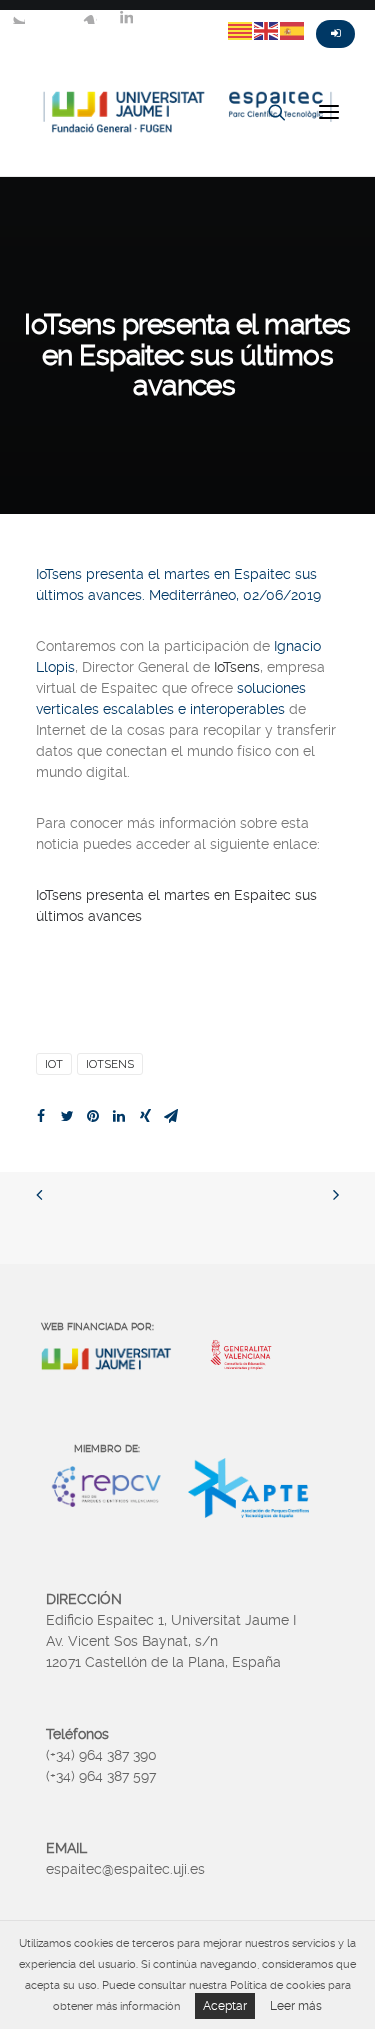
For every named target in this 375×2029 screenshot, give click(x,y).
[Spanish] (293, 30)
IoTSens (110, 1064)
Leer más (296, 2006)
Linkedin (126, 17)
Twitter (18, 17)
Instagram (90, 17)
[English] (267, 30)
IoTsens (237, 667)
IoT (54, 1064)
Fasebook (54, 17)
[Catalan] (241, 30)
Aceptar (225, 2006)
